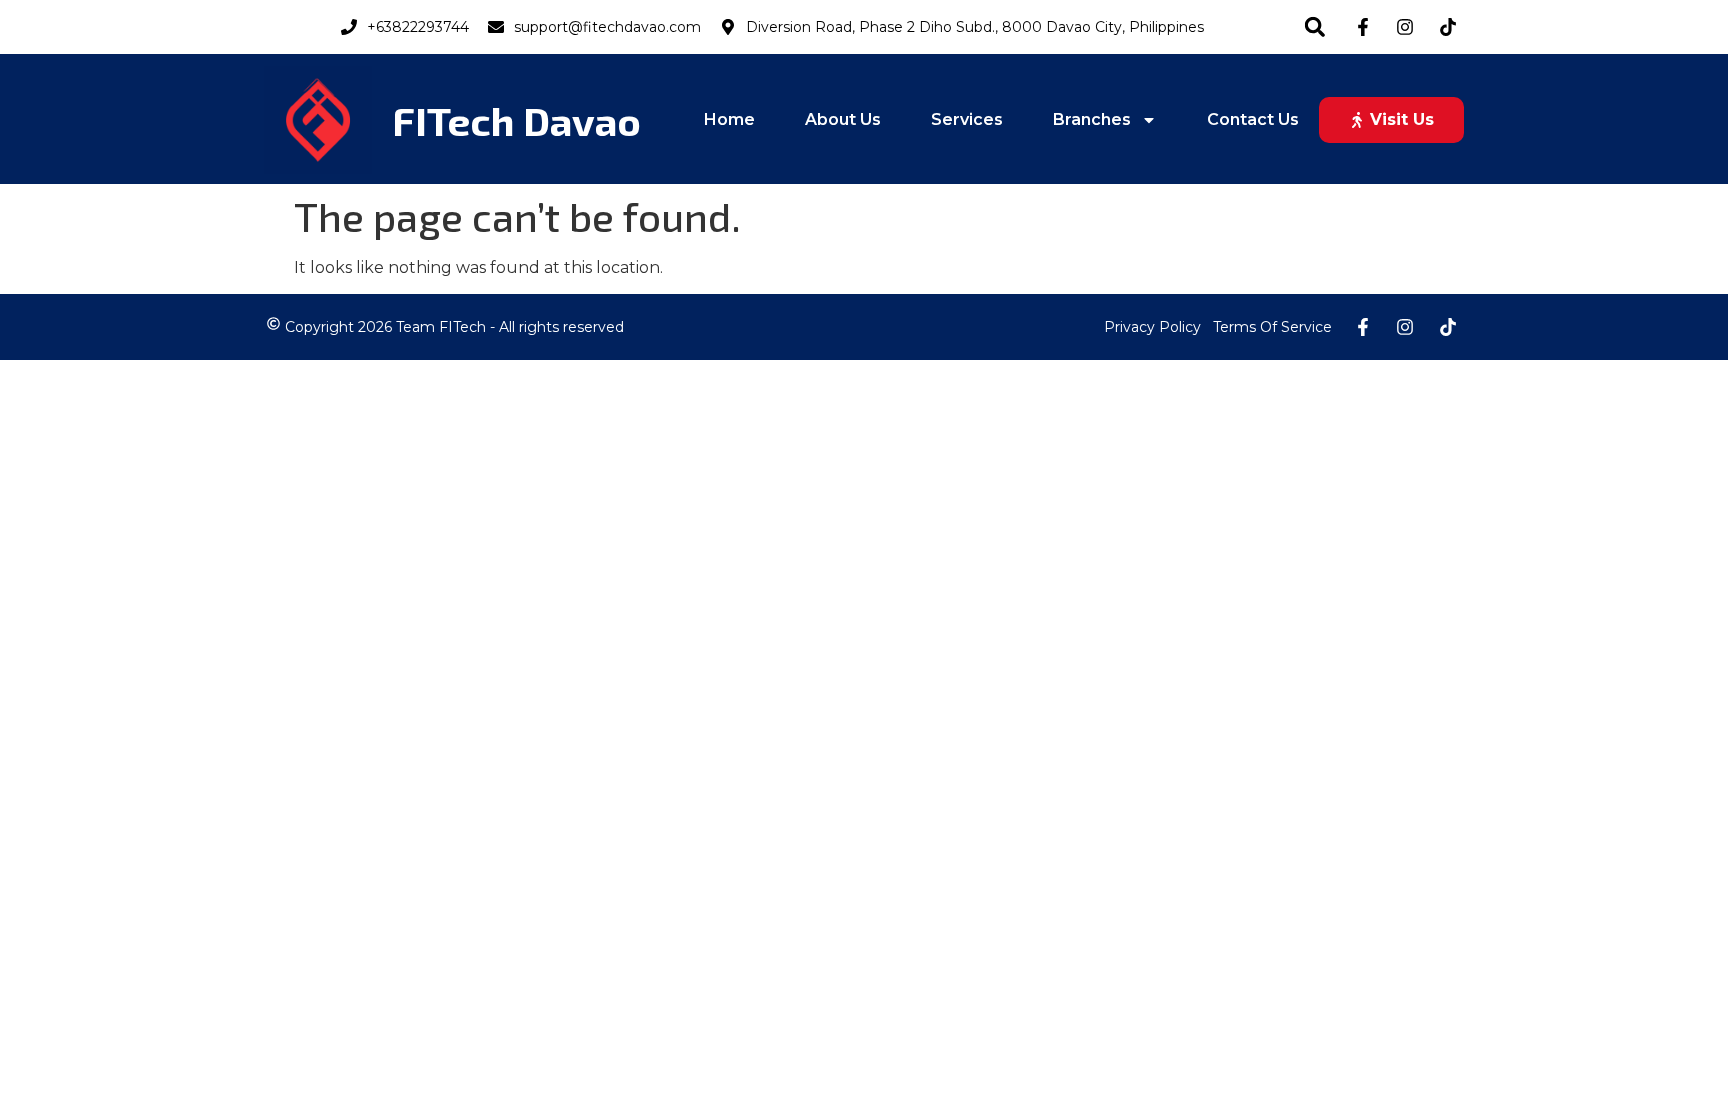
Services (967, 119)
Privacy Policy (1152, 327)
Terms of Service (1272, 327)
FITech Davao (516, 120)
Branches (1092, 119)
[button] (1315, 27)
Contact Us (1253, 119)
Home (729, 119)
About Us (843, 119)
